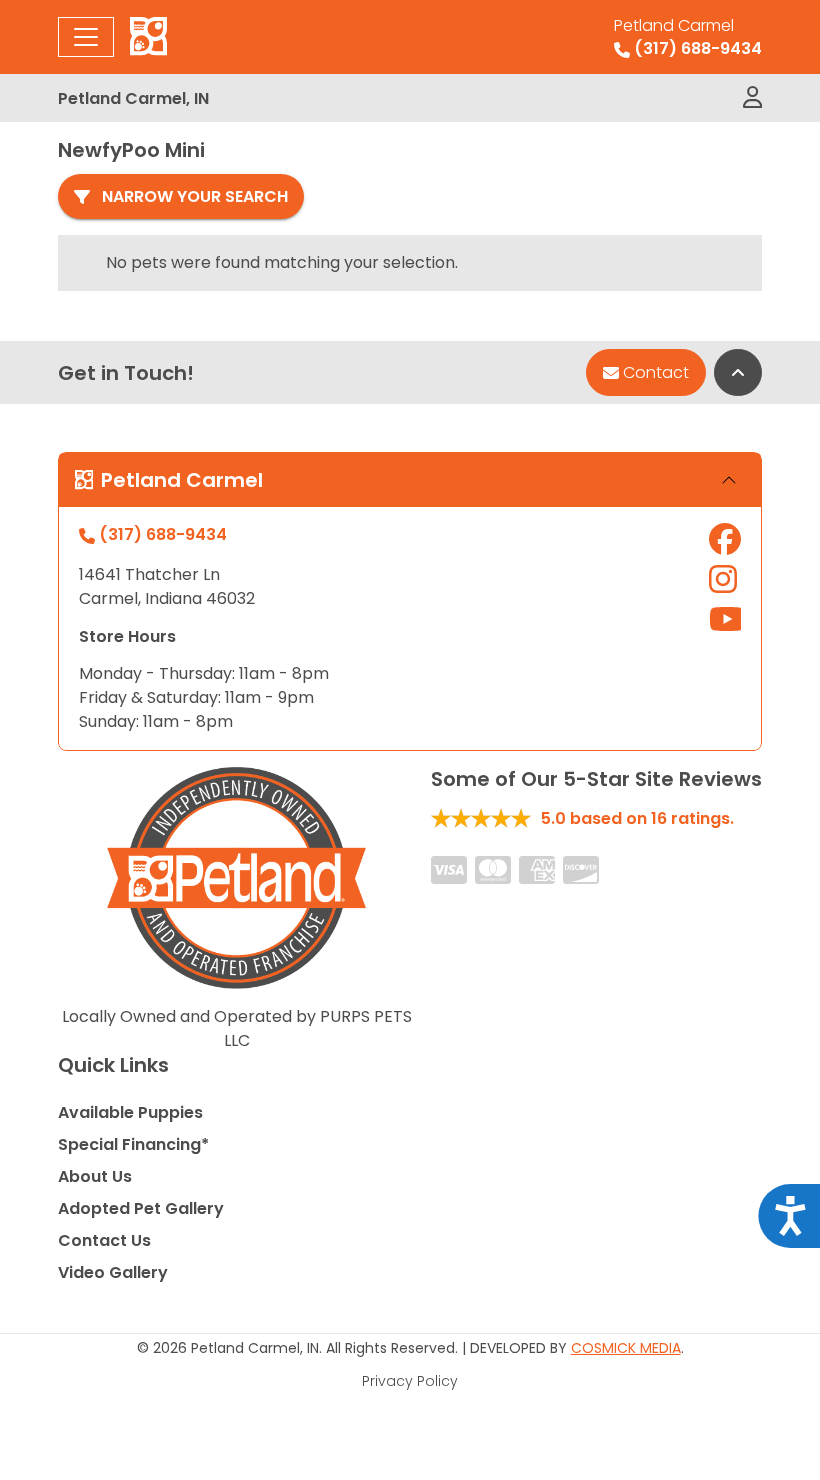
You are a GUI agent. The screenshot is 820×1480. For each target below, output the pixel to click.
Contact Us (104, 1240)
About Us (95, 1176)
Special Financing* (133, 1144)
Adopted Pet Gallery (141, 1208)
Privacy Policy (410, 1381)
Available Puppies (130, 1112)
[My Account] (752, 98)
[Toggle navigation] (86, 37)
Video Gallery (113, 1272)
